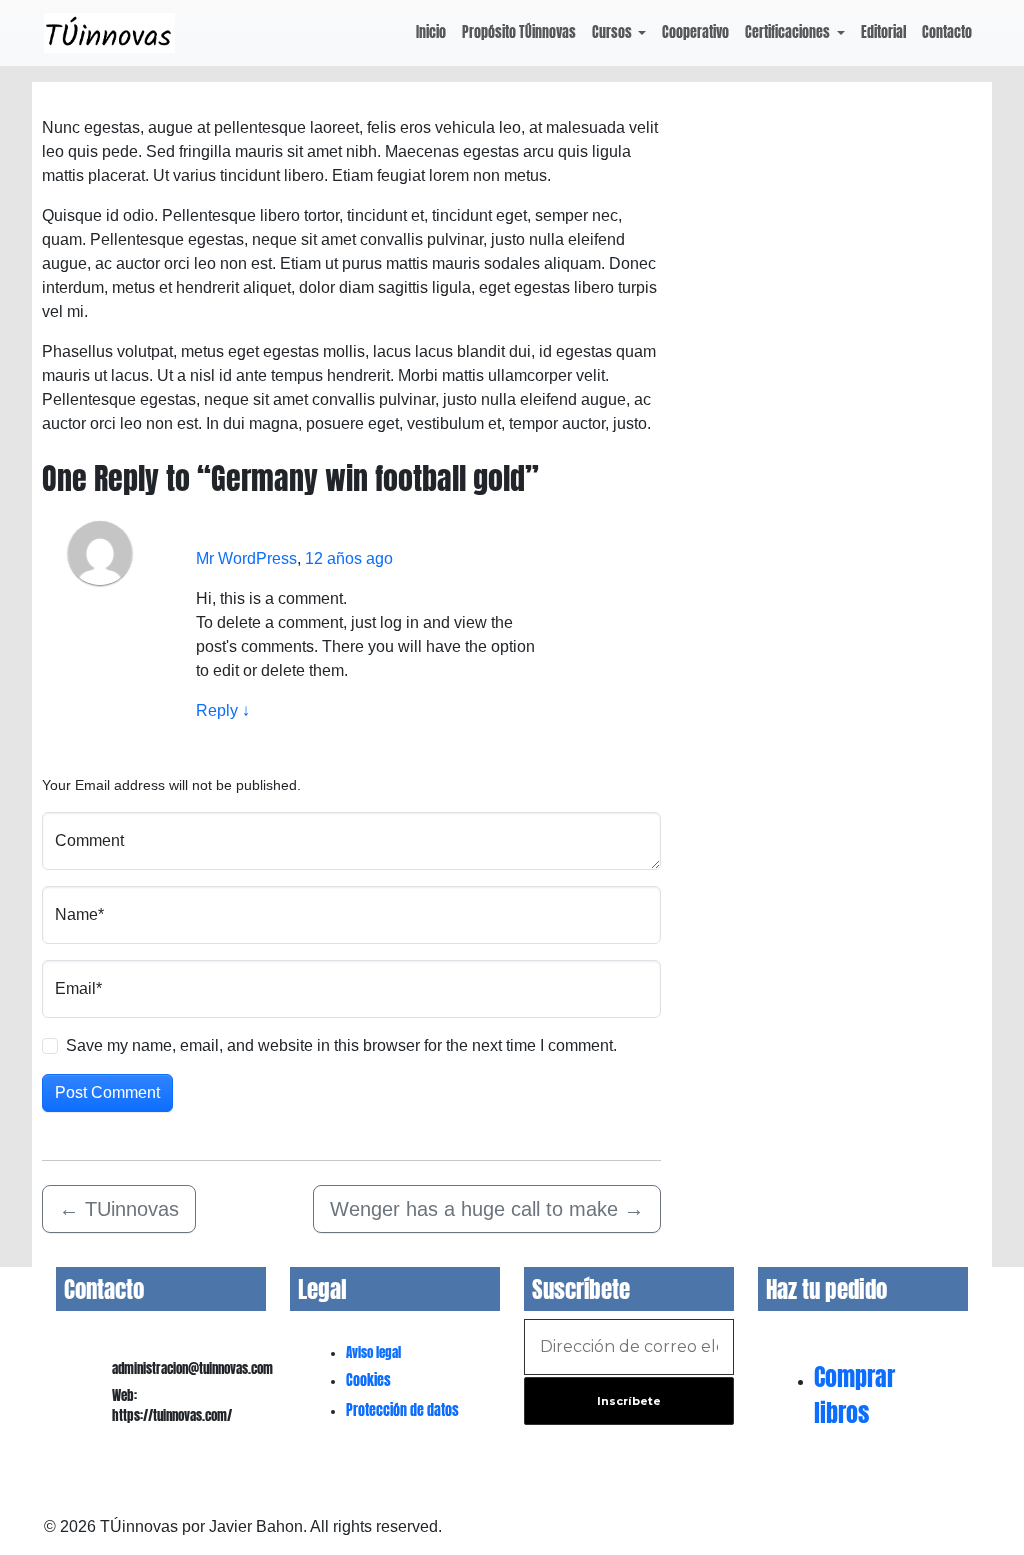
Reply (223, 710)
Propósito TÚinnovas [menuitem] (519, 32)
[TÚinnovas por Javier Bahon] (109, 33)
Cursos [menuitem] (613, 32)
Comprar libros (854, 1395)
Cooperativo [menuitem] (695, 32)
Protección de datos (402, 1410)
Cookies (368, 1380)
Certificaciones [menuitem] (789, 32)
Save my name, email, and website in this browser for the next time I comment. (341, 1045)
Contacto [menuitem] (947, 32)
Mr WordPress (246, 558)
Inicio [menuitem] (431, 32)
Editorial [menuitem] (883, 32)
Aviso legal (373, 1352)
